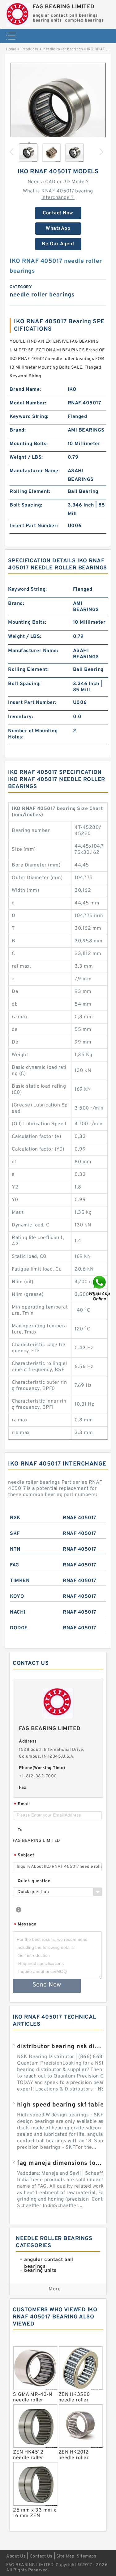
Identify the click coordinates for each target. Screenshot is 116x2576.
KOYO (17, 1597)
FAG (15, 1565)
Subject (24, 1856)
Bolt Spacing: (26, 505)
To (20, 1830)
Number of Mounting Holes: (33, 734)
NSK (15, 1518)
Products (30, 49)
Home (11, 49)
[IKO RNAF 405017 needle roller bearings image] (58, 110)
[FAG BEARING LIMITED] (18, 13)
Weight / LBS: (26, 457)
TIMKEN (20, 1581)
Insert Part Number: (34, 526)
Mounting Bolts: (29, 444)
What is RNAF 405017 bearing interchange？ (58, 194)
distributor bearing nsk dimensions (60, 2047)
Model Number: (28, 403)
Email (22, 1804)
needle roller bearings (63, 49)
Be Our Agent (58, 244)
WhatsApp (58, 229)
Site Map (65, 2556)
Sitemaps (86, 2556)
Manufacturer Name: (35, 471)
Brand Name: (25, 390)
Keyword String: (29, 417)
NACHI (18, 1612)
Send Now (47, 1985)
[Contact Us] (100, 1288)
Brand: (18, 430)
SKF (15, 1534)
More (55, 2289)
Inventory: (21, 717)
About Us (16, 2556)
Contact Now (58, 213)
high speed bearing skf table (60, 2105)
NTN (15, 1549)
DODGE (19, 1628)
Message (25, 1925)
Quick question (34, 1881)
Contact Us (41, 2556)
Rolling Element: (30, 492)
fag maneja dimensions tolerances (60, 2163)
